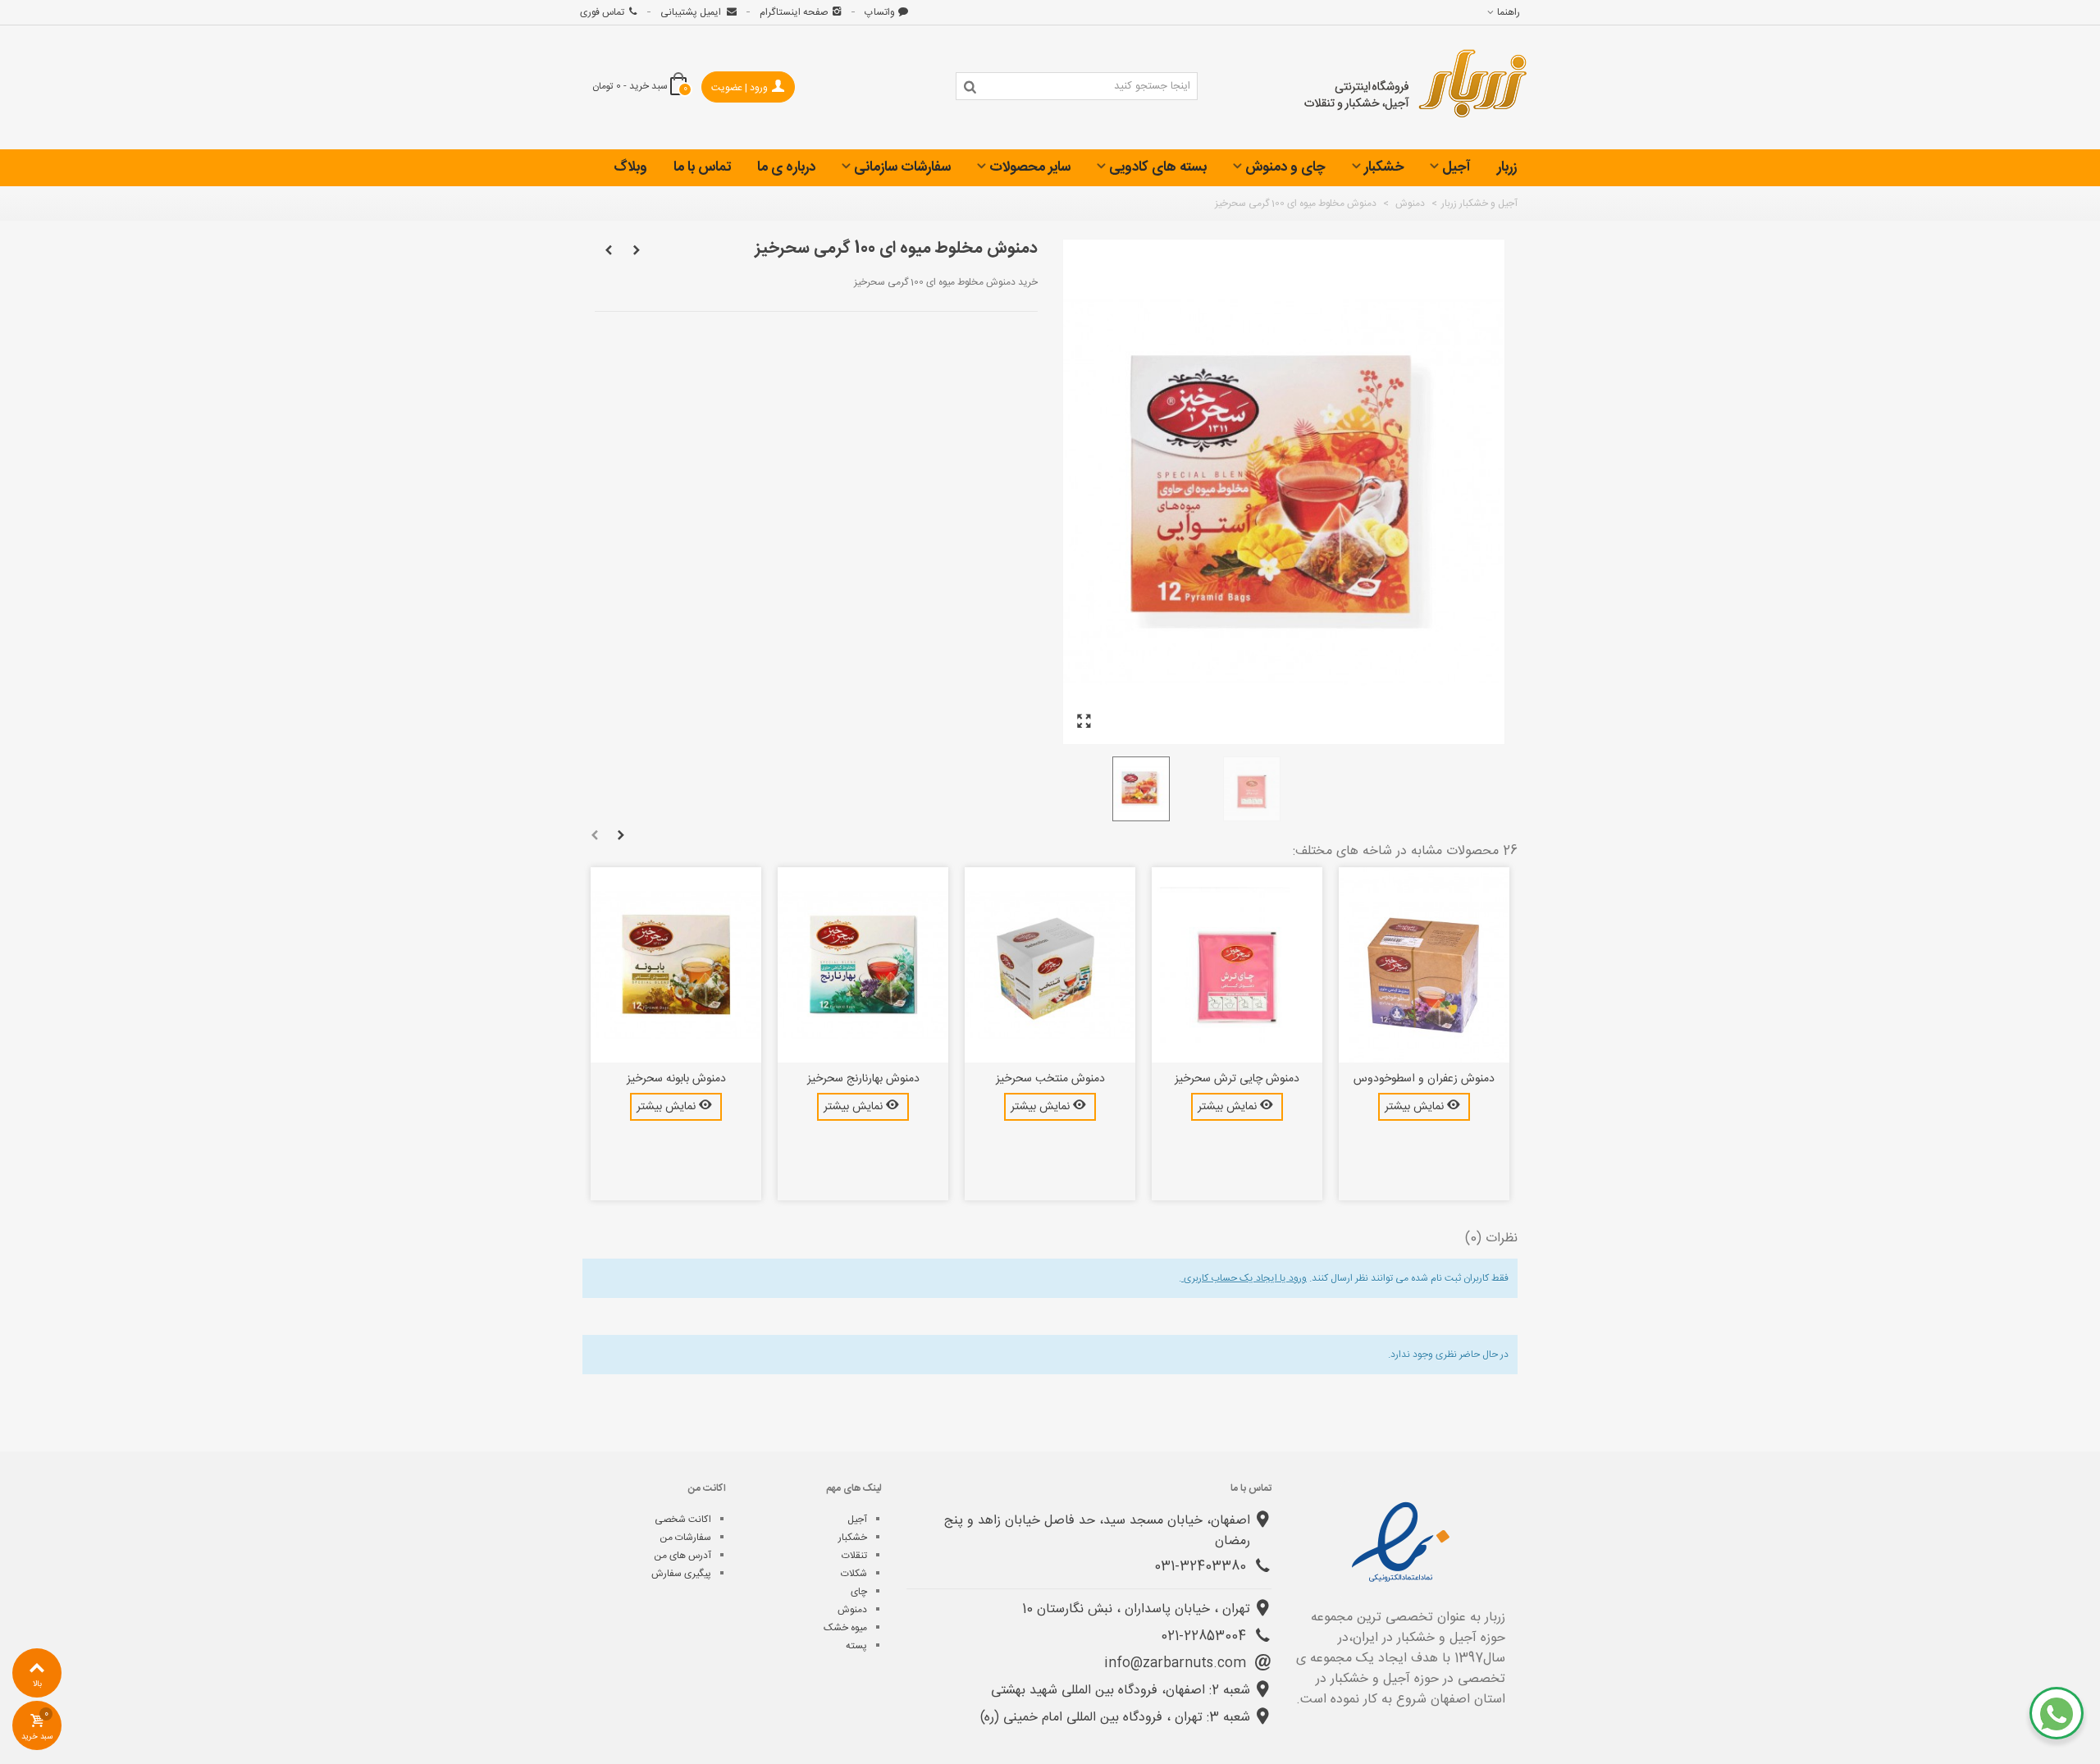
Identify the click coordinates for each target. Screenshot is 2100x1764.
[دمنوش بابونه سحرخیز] (676, 965)
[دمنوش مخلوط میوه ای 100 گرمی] (1084, 722)
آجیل (1456, 167)
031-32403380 (1202, 1567)
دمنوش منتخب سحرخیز (1050, 1079)
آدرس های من (682, 1556)
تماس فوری (602, 12)
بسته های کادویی (1158, 167)
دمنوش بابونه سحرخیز (676, 1079)
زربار (1507, 167)
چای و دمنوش (1285, 167)
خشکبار (1384, 167)
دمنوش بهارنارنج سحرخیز (863, 1079)
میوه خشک (845, 1628)
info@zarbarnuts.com (1177, 1663)
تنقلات (854, 1556)
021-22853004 (1205, 1636)
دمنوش (852, 1610)
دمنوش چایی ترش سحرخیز (1237, 1079)
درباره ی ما (786, 167)
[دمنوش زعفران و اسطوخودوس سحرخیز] (1424, 965)
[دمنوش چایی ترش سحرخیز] (1237, 965)
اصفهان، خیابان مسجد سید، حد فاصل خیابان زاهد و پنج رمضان (1097, 1531)
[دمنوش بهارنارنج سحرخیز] (863, 965)
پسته (856, 1646)
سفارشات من (685, 1538)
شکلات (854, 1574)
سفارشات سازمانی (902, 167)
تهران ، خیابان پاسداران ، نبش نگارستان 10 (1136, 1609)
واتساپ (880, 12)
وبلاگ (630, 167)
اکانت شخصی (683, 1520)
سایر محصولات (1030, 167)
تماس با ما (702, 167)
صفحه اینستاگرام (794, 12)
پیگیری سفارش (681, 1574)
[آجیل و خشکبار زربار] (1416, 88)
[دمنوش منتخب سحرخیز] (1050, 965)
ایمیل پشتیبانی (692, 12)
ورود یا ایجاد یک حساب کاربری (1244, 1278)
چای (859, 1592)
